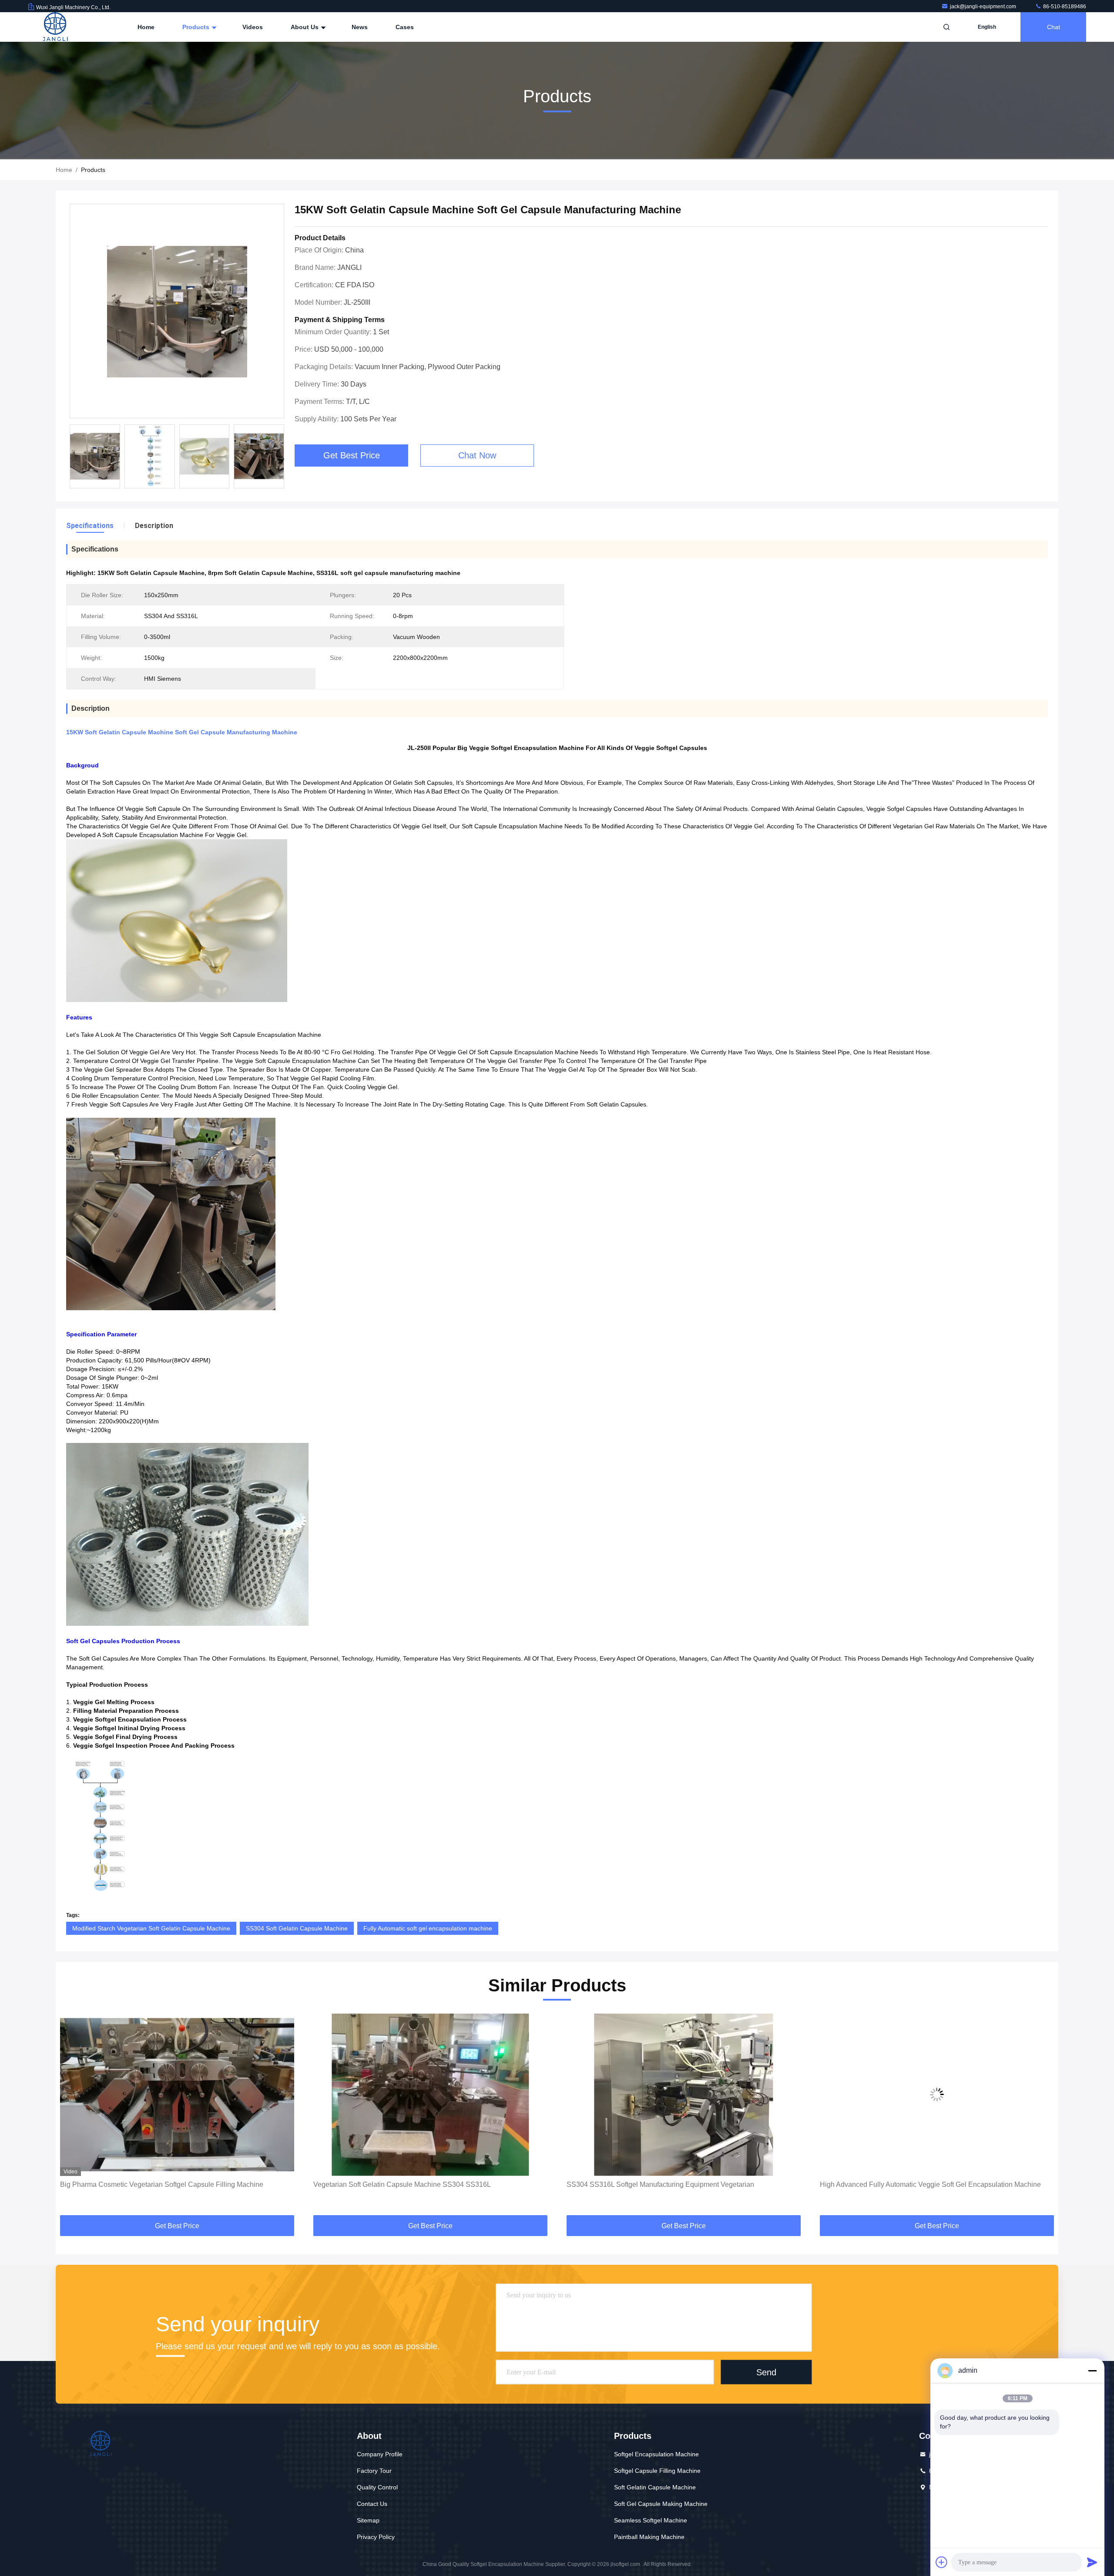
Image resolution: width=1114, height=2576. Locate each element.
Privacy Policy (376, 2537)
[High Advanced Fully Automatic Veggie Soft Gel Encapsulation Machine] (684, 2095)
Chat (1054, 27)
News (360, 27)
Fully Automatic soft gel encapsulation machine (428, 1928)
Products (197, 27)
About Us (305, 27)
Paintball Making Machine (649, 2537)
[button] (283, 459)
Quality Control (377, 2487)
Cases (405, 27)
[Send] (1092, 2562)
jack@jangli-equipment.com (984, 7)
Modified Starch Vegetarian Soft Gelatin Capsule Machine (151, 1928)
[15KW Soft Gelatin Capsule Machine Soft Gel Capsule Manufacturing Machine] (177, 311)
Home (146, 27)
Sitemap (368, 2520)
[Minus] (1092, 2371)
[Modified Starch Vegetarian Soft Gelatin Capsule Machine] (937, 2095)
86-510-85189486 (1064, 7)
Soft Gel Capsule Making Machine (661, 2504)
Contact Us (372, 2504)
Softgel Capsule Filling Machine (657, 2471)
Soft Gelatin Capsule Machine (655, 2487)
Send (766, 2372)
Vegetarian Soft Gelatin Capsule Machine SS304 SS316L (149, 2184)
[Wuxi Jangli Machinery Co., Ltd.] (55, 27)
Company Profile (380, 2454)
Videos (253, 27)
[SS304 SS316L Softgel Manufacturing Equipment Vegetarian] (430, 2095)
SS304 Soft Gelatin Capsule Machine (297, 1928)
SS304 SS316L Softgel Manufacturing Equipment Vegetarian (407, 2184)
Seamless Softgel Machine (651, 2520)
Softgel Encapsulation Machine (656, 2454)
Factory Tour (374, 2471)
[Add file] (942, 2562)
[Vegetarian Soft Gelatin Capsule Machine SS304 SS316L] (177, 2095)
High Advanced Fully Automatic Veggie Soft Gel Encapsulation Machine (677, 2184)
